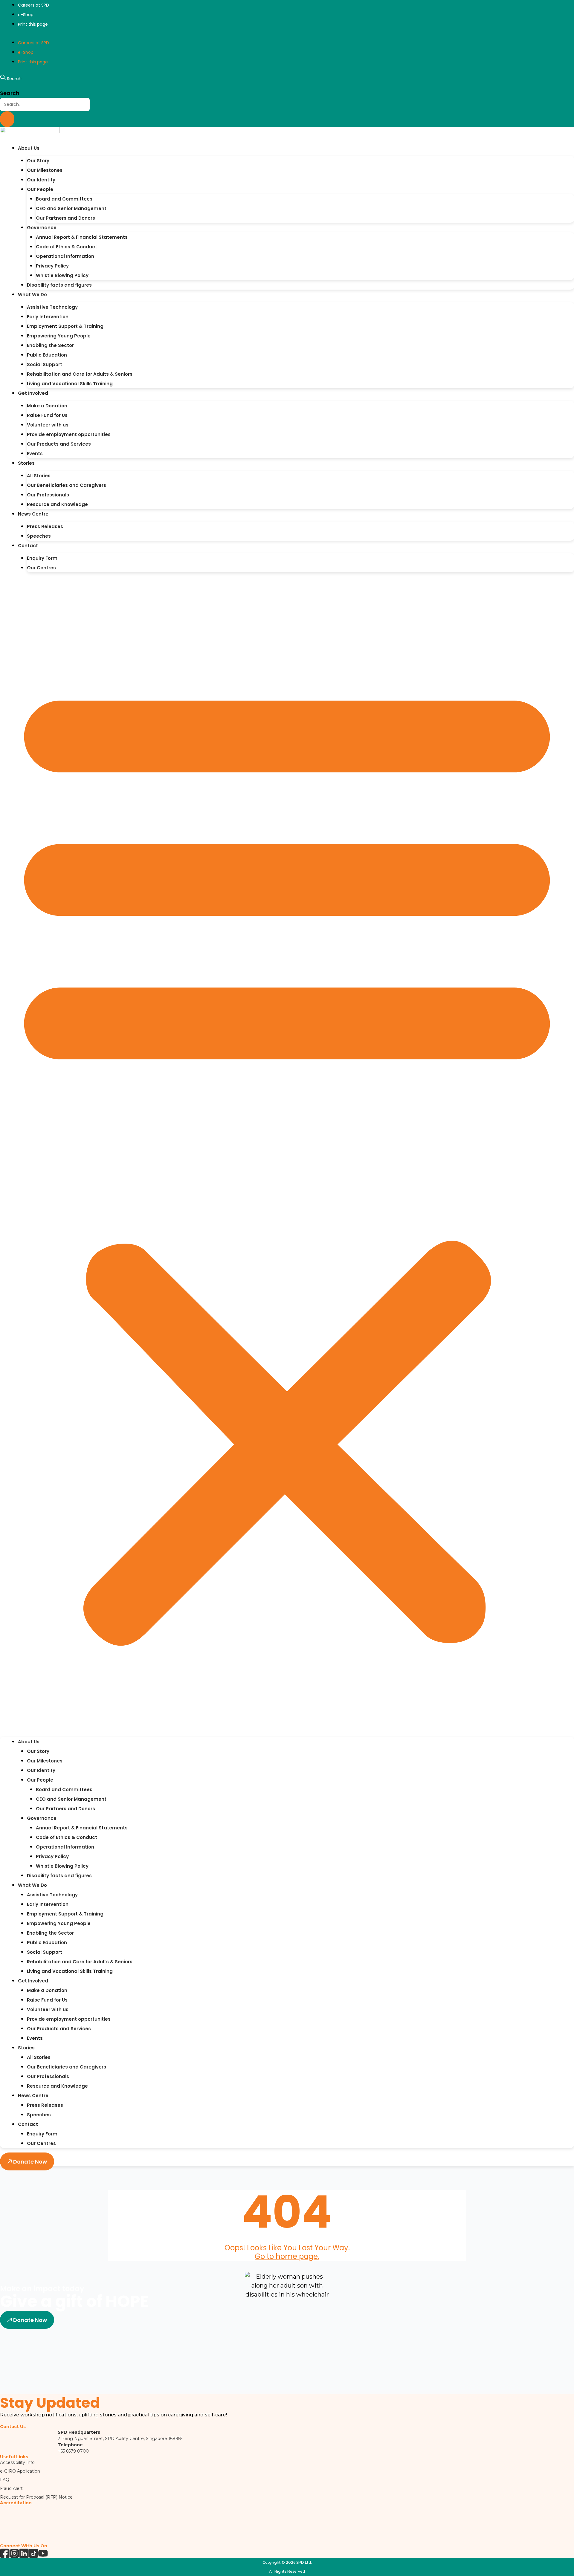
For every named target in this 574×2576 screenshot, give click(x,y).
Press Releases (45, 526)
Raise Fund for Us (47, 415)
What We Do (32, 295)
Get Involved (33, 393)
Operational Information (65, 256)
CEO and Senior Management (71, 208)
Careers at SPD (33, 5)
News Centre (33, 514)
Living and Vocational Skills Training (70, 384)
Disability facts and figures (59, 285)
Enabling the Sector (50, 345)
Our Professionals (48, 495)
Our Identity (41, 180)
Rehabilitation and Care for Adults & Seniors (80, 374)
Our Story (38, 161)
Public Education (47, 355)
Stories (26, 463)
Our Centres (41, 568)
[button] (287, 1158)
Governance (42, 228)
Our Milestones (45, 170)
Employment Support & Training (65, 326)
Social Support (45, 364)
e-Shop (26, 15)
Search (10, 93)
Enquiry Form (42, 558)
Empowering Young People (59, 336)
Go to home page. (287, 2256)
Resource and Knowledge (57, 504)
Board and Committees (64, 199)
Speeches (39, 536)
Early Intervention (48, 317)
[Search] (7, 119)
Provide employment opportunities (69, 434)
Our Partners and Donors (65, 218)
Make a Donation (47, 406)
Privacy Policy (52, 266)
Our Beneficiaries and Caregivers (67, 485)
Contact (28, 546)
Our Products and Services (59, 444)
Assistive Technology (52, 307)
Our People (40, 189)
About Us (29, 148)
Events (35, 454)
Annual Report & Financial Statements (82, 237)
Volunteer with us (48, 425)
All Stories (39, 476)
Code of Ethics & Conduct (67, 247)
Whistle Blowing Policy (62, 275)
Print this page (33, 24)
